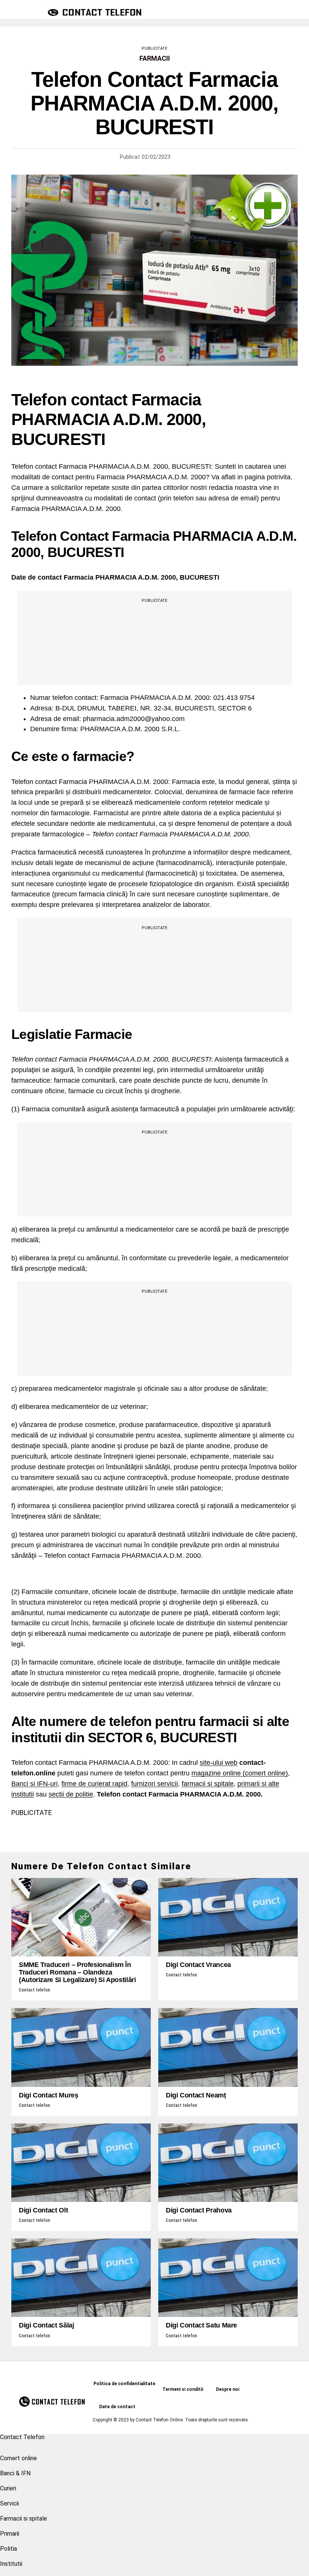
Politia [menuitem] (8, 2549)
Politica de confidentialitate (124, 2384)
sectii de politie (71, 1794)
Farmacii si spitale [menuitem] (24, 2518)
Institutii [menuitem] (11, 2564)
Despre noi (228, 2389)
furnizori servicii (154, 1784)
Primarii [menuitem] (10, 2534)
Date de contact (117, 2407)
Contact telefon (34, 1990)
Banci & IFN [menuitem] (15, 2473)
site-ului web (219, 1763)
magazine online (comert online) (240, 1773)
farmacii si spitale (208, 1784)
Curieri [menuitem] (8, 2488)
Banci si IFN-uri (34, 1784)
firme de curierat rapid (94, 1784)
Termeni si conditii (183, 2389)
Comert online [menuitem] (18, 2458)
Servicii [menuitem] (9, 2503)
